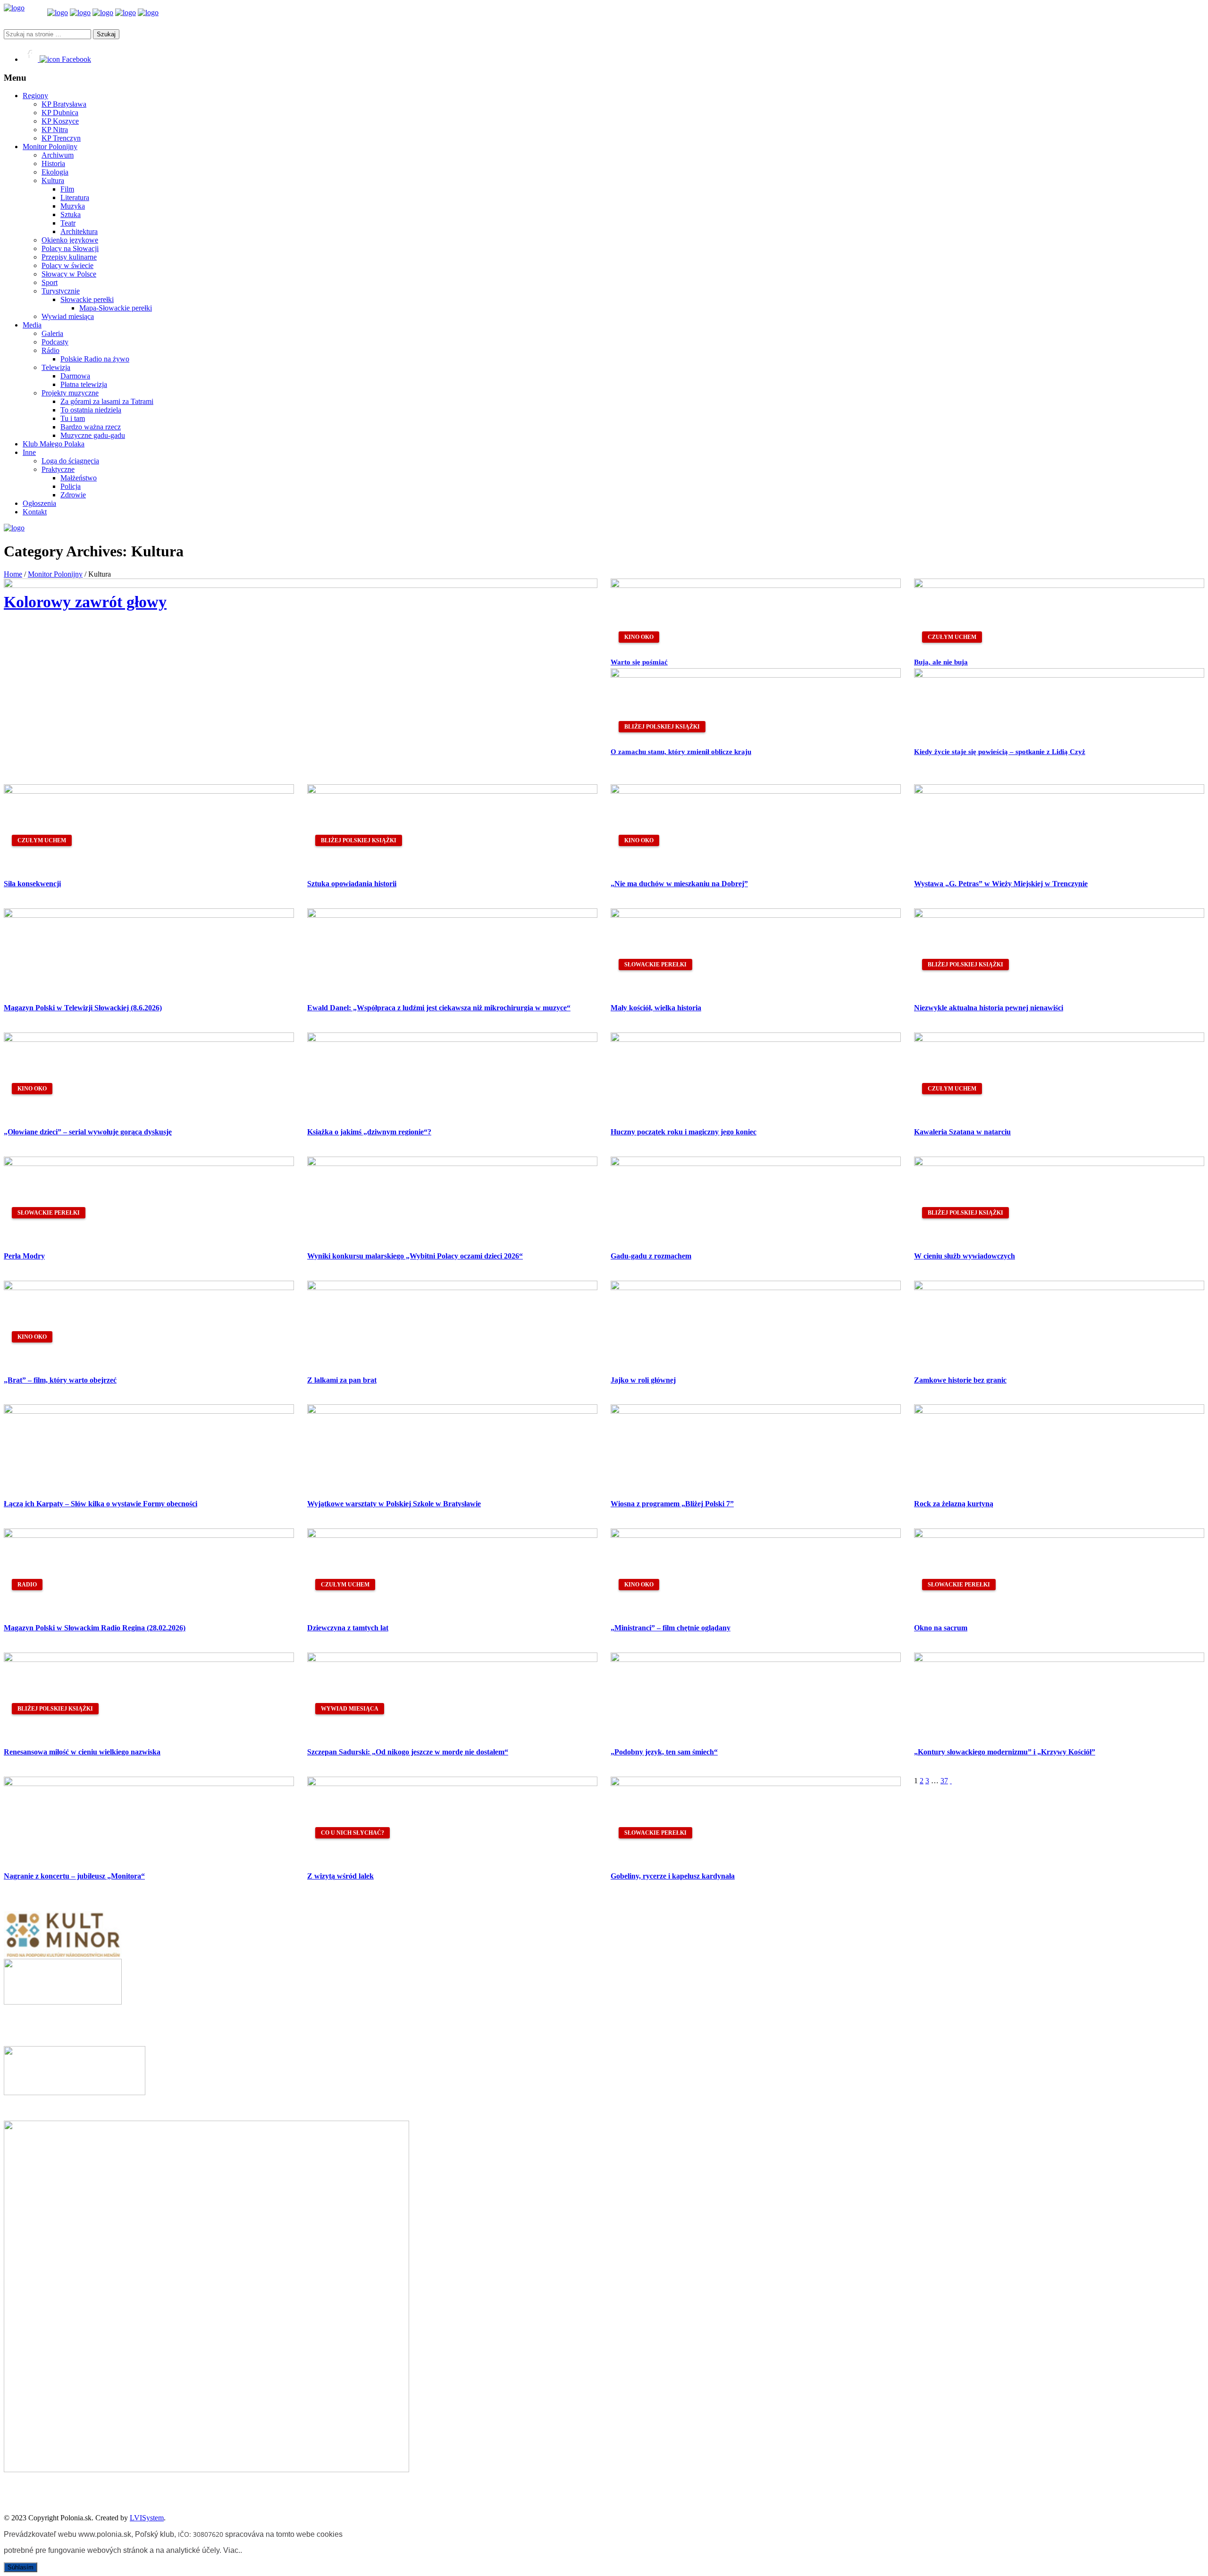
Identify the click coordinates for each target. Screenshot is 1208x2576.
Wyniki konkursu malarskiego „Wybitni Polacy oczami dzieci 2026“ (415, 1256)
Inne (29, 452)
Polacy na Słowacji (70, 248)
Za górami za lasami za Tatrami (107, 401)
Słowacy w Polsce (69, 274)
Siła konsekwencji (32, 884)
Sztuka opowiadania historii (352, 884)
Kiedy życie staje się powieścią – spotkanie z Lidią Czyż (1000, 752)
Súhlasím (21, 2567)
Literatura (75, 197)
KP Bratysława (64, 104)
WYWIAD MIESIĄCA (350, 1709)
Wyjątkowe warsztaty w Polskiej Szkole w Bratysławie (394, 1504)
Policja (71, 486)
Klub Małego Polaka (54, 444)
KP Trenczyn (61, 138)
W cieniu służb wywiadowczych (965, 1256)
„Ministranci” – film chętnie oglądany (671, 1628)
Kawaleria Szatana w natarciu (962, 1132)
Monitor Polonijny (50, 147)
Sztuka (71, 214)
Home (13, 574)
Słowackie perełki (87, 299)
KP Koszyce (60, 121)
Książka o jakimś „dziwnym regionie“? (369, 1132)
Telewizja (56, 367)
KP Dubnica (60, 113)
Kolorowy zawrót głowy (85, 602)
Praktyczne (58, 469)
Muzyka (73, 206)
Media (32, 325)
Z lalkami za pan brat (342, 1380)
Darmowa (75, 376)
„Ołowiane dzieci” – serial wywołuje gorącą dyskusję (88, 1132)
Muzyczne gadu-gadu (93, 435)
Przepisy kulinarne (69, 257)
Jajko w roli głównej (643, 1380)
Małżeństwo (79, 478)
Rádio (50, 350)
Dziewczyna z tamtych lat (348, 1628)
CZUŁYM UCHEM (952, 637)
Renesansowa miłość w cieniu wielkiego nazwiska (82, 1752)
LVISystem (147, 2518)
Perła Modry (24, 1256)
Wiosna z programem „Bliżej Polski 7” (672, 1504)
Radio (27, 1585)
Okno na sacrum (941, 1628)
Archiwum (58, 155)
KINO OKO (639, 637)
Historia (53, 164)
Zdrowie (73, 495)
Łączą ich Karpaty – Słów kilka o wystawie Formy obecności (101, 1504)
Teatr (68, 223)
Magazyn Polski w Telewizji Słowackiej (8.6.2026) (83, 1008)
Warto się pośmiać (639, 662)
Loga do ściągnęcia (70, 461)
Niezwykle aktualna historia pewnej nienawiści (989, 1008)
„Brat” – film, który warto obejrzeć (60, 1380)
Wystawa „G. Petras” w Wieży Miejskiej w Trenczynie (1001, 884)
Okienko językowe (70, 240)
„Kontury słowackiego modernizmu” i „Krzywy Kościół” (1005, 1752)
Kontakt (35, 512)
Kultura (53, 180)
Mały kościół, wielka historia (656, 1008)
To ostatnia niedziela (91, 410)
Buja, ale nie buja (941, 662)
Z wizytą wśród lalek (340, 1876)
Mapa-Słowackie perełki (116, 308)
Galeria (52, 333)
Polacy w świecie (67, 265)
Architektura (79, 231)
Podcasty (55, 342)
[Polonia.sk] (14, 8)
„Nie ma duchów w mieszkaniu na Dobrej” (679, 884)
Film (67, 189)
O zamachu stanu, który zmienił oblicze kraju (681, 752)
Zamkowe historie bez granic (960, 1380)
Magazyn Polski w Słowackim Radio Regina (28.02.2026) (95, 1628)
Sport (50, 282)
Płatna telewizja (84, 384)
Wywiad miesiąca (68, 316)
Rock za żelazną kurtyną (954, 1504)
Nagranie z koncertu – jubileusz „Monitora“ (74, 1876)
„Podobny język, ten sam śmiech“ (664, 1752)
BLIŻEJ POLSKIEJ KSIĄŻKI (662, 727)
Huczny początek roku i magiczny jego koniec (684, 1132)
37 (944, 1781)
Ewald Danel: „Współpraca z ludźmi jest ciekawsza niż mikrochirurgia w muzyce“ (439, 1008)
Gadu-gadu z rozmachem (651, 1256)
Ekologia (55, 172)
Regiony (35, 96)
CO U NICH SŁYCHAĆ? (352, 1833)
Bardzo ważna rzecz (91, 427)
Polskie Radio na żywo (95, 359)
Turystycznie (61, 291)
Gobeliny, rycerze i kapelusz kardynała (673, 1876)
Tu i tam (73, 418)
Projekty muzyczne (70, 393)
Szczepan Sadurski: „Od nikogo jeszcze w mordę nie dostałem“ (408, 1752)
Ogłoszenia (39, 503)
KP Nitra (55, 130)
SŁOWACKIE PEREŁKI (655, 965)
